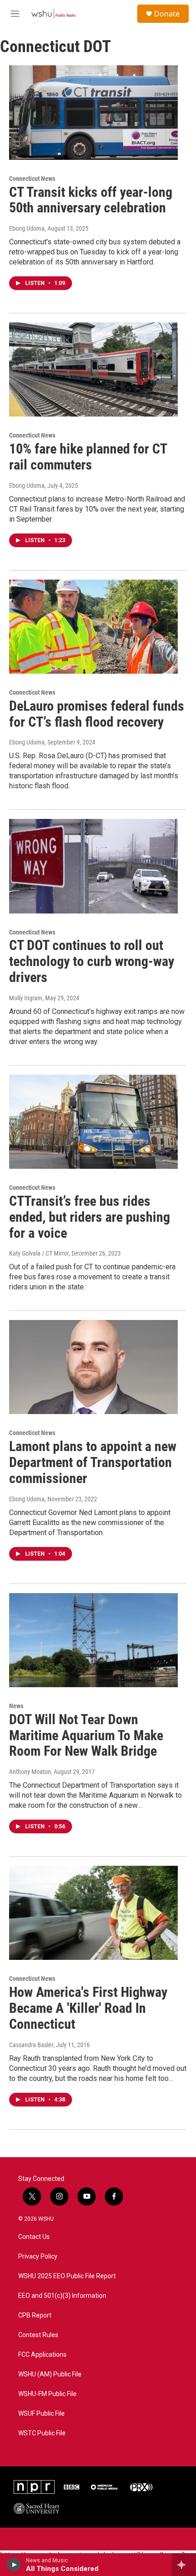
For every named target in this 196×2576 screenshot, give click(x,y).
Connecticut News (32, 179)
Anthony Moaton (30, 1772)
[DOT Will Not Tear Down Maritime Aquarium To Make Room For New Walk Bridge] (93, 1640)
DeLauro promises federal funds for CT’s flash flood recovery (97, 714)
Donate (167, 14)
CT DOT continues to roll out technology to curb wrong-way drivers (92, 961)
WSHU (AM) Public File (50, 2374)
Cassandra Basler (31, 2045)
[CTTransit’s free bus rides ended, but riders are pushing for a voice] (93, 1122)
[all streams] (184, 2565)
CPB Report (35, 2315)
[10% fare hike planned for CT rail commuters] (93, 370)
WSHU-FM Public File (47, 2394)
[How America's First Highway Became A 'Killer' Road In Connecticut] (93, 1913)
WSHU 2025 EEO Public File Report (67, 2276)
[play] (14, 2565)
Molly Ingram (26, 998)
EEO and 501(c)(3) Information (62, 2296)
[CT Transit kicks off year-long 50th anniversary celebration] (93, 112)
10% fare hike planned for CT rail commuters (88, 457)
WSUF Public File (41, 2414)
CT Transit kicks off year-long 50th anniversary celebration (91, 200)
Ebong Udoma (27, 228)
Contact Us (34, 2237)
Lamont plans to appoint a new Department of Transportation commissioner (93, 1462)
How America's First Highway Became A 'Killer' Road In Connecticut (88, 2008)
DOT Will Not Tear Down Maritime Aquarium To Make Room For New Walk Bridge (86, 1735)
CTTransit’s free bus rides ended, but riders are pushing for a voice (90, 1217)
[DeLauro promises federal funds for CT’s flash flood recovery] (93, 627)
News (16, 1706)
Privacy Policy (38, 2257)
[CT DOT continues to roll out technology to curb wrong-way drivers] (93, 866)
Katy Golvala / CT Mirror (39, 1253)
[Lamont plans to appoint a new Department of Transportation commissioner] (93, 1367)
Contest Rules (38, 2335)
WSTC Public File (42, 2433)
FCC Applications (42, 2355)
